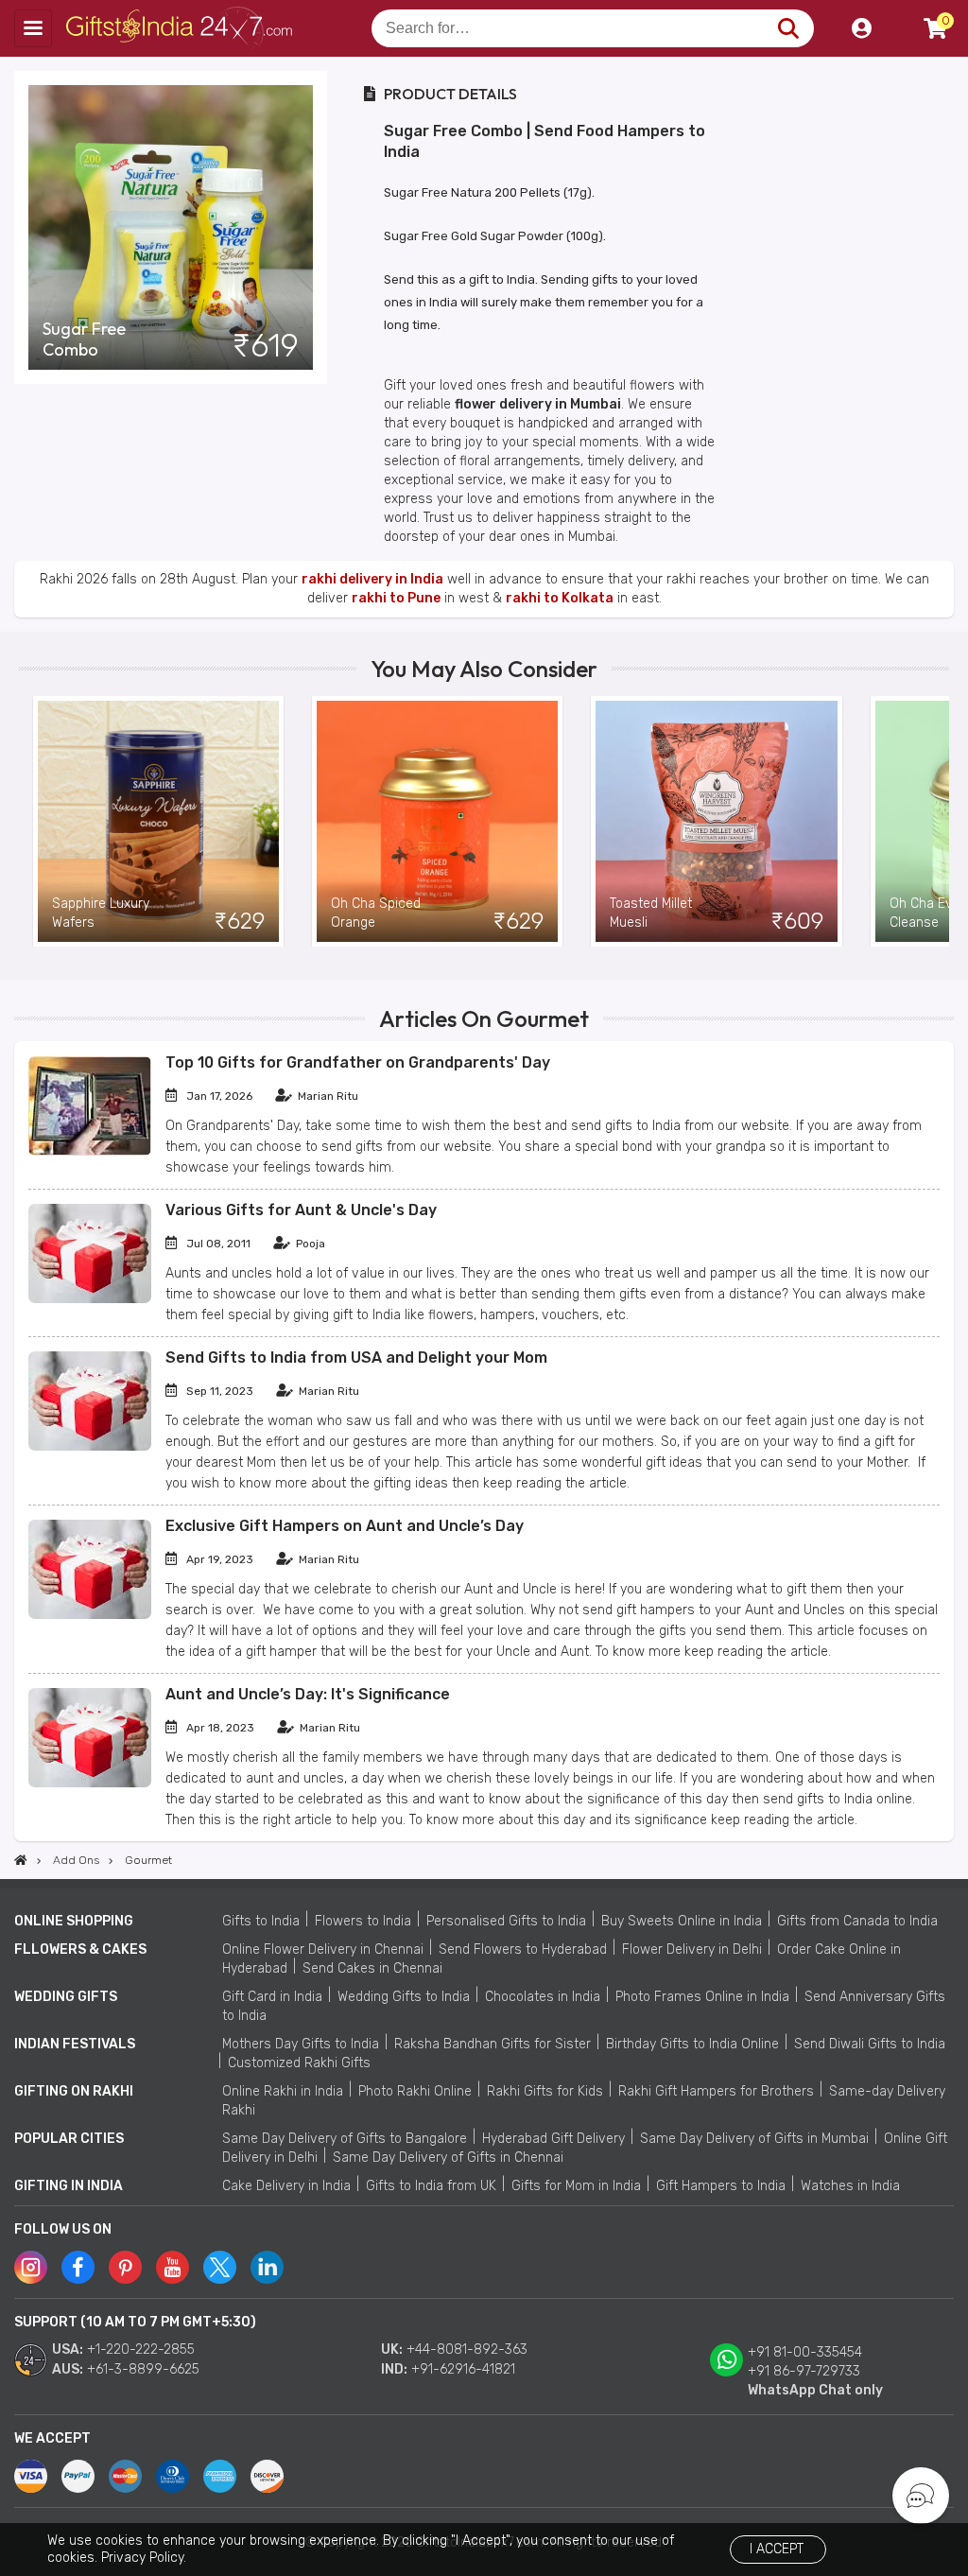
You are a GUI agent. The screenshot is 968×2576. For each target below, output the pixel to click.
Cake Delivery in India (286, 2186)
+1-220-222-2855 (141, 2350)
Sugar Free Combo (84, 339)
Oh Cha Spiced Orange (376, 913)
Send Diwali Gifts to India (870, 2044)
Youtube (173, 2267)
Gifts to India (261, 1921)
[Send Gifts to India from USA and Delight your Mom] (90, 1446)
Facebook (78, 2267)
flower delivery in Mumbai (538, 404)
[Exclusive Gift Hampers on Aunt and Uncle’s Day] (90, 1615)
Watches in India (850, 2186)
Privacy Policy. (144, 2558)
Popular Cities (69, 2139)
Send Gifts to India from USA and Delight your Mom (356, 1358)
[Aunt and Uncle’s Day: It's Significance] (90, 1783)
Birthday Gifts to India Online (692, 2044)
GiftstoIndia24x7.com (181, 28)
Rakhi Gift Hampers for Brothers (716, 2091)
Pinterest (125, 2267)
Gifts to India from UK (431, 2186)
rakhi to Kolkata (560, 598)
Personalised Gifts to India (506, 1921)
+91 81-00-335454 (805, 2352)
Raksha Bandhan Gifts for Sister (493, 2044)
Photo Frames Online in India (702, 1997)
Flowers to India (363, 1921)
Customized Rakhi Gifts (299, 2063)
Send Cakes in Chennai (372, 1968)
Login (861, 28)
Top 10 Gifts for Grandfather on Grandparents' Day (358, 1062)
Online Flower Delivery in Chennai (323, 1949)
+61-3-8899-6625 (143, 2369)
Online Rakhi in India (283, 2091)
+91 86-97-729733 (804, 2371)
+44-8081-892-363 (467, 2350)
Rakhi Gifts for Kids (545, 2091)
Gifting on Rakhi (74, 2091)
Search (788, 28)
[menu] (33, 28)
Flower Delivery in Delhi (692, 1949)
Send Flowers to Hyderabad (523, 1949)
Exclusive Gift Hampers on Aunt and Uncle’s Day (345, 1526)
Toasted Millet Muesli (651, 913)
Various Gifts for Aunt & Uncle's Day (301, 1210)
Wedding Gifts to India (404, 1997)
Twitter (220, 2267)
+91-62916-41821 (463, 2369)
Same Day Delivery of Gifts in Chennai (448, 2158)
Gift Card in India (272, 1997)
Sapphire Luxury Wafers (101, 913)
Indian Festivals (75, 2044)
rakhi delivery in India (372, 579)
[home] (21, 1860)
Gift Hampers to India (721, 2186)
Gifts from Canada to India (857, 1921)
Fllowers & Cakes (80, 1949)
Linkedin (267, 2267)
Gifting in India (69, 2186)
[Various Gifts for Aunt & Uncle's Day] (90, 1299)
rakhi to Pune (396, 598)
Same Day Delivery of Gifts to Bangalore (345, 2139)
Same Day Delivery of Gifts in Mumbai (754, 2139)
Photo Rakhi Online (415, 2091)
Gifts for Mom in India (576, 2186)
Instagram (31, 2267)
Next (935, 822)
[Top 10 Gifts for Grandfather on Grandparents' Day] (90, 1151)
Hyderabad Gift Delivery (553, 2139)
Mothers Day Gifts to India (301, 2044)
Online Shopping (74, 1921)
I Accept (777, 2549)
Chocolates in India (543, 1997)
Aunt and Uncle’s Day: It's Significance (308, 1694)
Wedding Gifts (66, 1997)
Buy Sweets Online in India (682, 1921)
